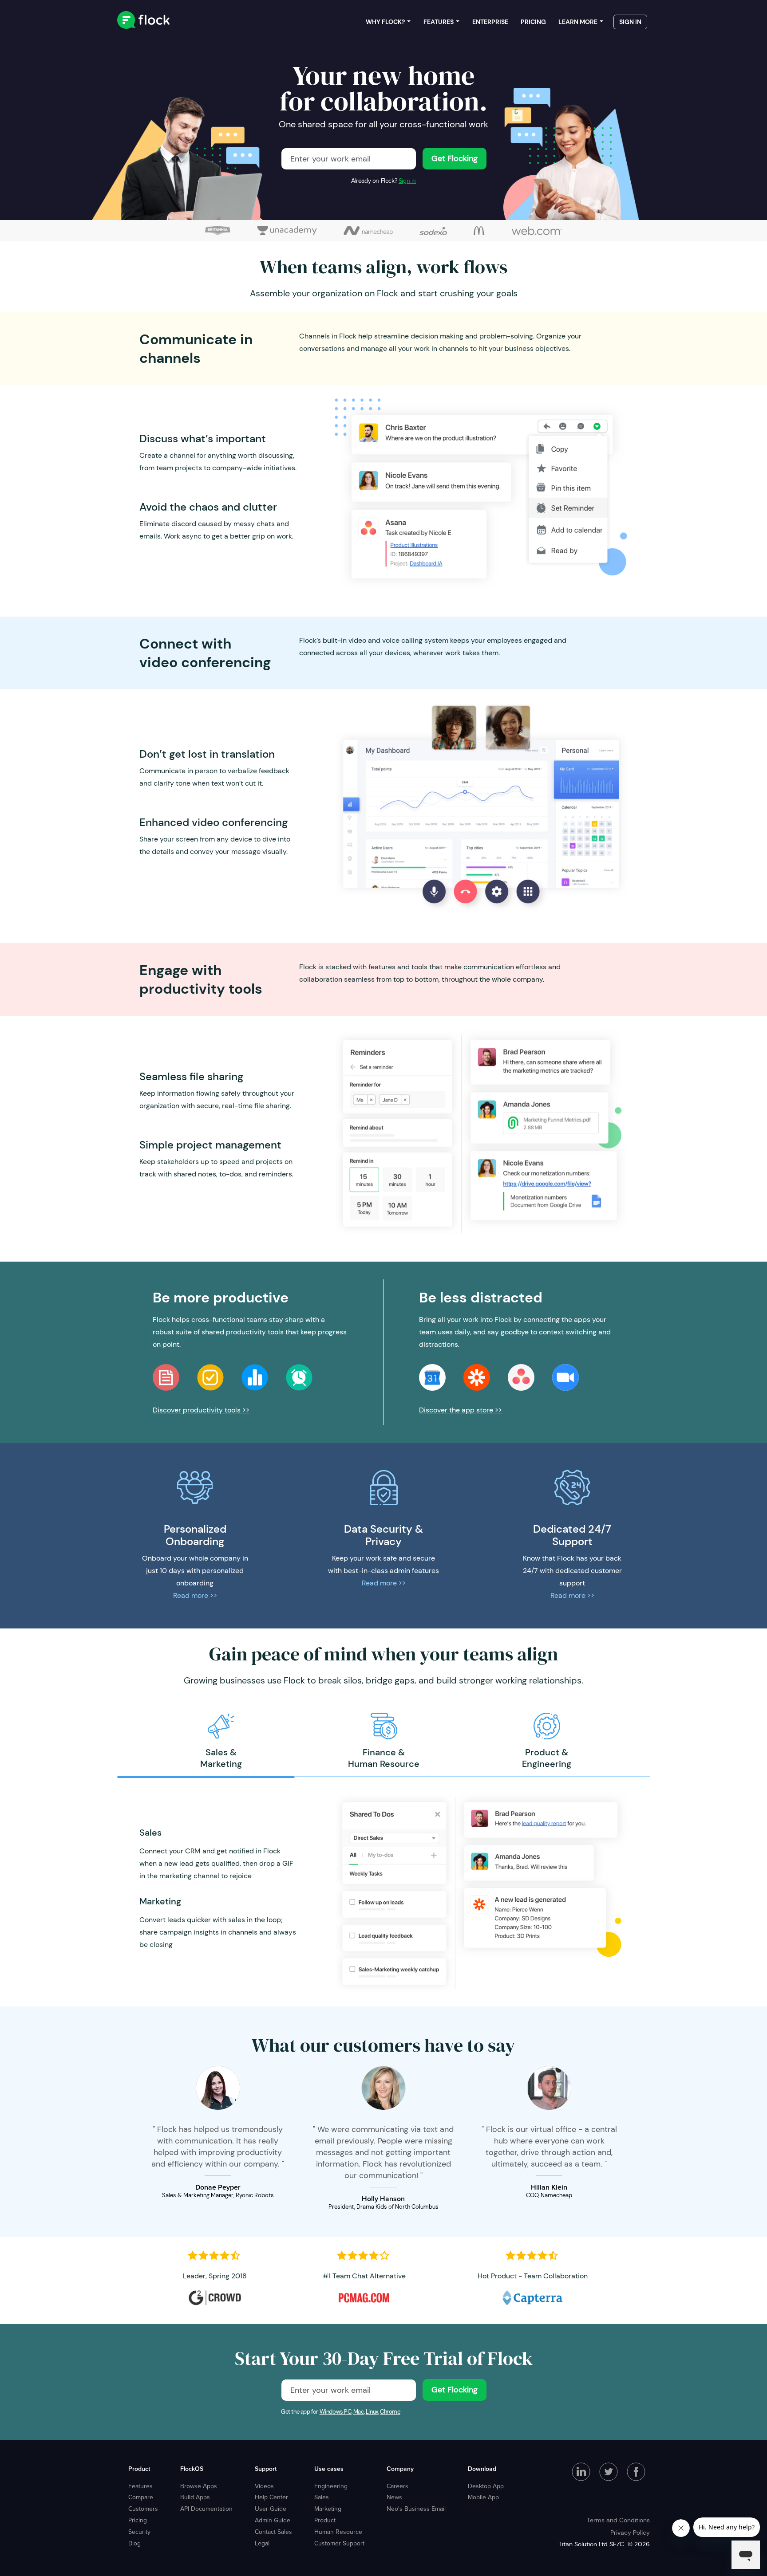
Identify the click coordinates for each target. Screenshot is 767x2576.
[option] (221, 1741)
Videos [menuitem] (264, 2486)
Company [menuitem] (400, 2469)
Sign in (407, 181)
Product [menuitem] (139, 2469)
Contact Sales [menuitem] (273, 2532)
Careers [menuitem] (397, 2486)
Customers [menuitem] (143, 2509)
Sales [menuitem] (322, 2497)
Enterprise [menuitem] (490, 22)
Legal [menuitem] (262, 2543)
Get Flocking (455, 158)
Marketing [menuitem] (328, 2509)
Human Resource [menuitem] (338, 2532)
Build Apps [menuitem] (195, 2497)
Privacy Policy (630, 2533)
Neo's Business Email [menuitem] (416, 2509)
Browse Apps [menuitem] (199, 2486)
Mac (359, 2412)
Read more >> (195, 1595)
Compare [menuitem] (141, 2497)
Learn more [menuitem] (578, 22)
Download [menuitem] (482, 2469)
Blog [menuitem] (134, 2543)
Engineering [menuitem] (331, 2486)
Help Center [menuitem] (271, 2497)
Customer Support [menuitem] (339, 2543)
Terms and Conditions (618, 2520)
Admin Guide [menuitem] (273, 2520)
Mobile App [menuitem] (483, 2497)
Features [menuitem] (439, 22)
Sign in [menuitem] (630, 22)
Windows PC (336, 2412)
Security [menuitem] (139, 2532)
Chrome (390, 2412)
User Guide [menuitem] (271, 2509)
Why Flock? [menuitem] (385, 22)
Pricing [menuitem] (533, 22)
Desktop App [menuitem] (486, 2486)
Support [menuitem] (266, 2469)
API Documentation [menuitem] (206, 2509)
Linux (372, 2412)
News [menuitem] (394, 2497)
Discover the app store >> (461, 1410)
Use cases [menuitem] (329, 2469)
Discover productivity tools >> (201, 1410)
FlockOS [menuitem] (192, 2469)
